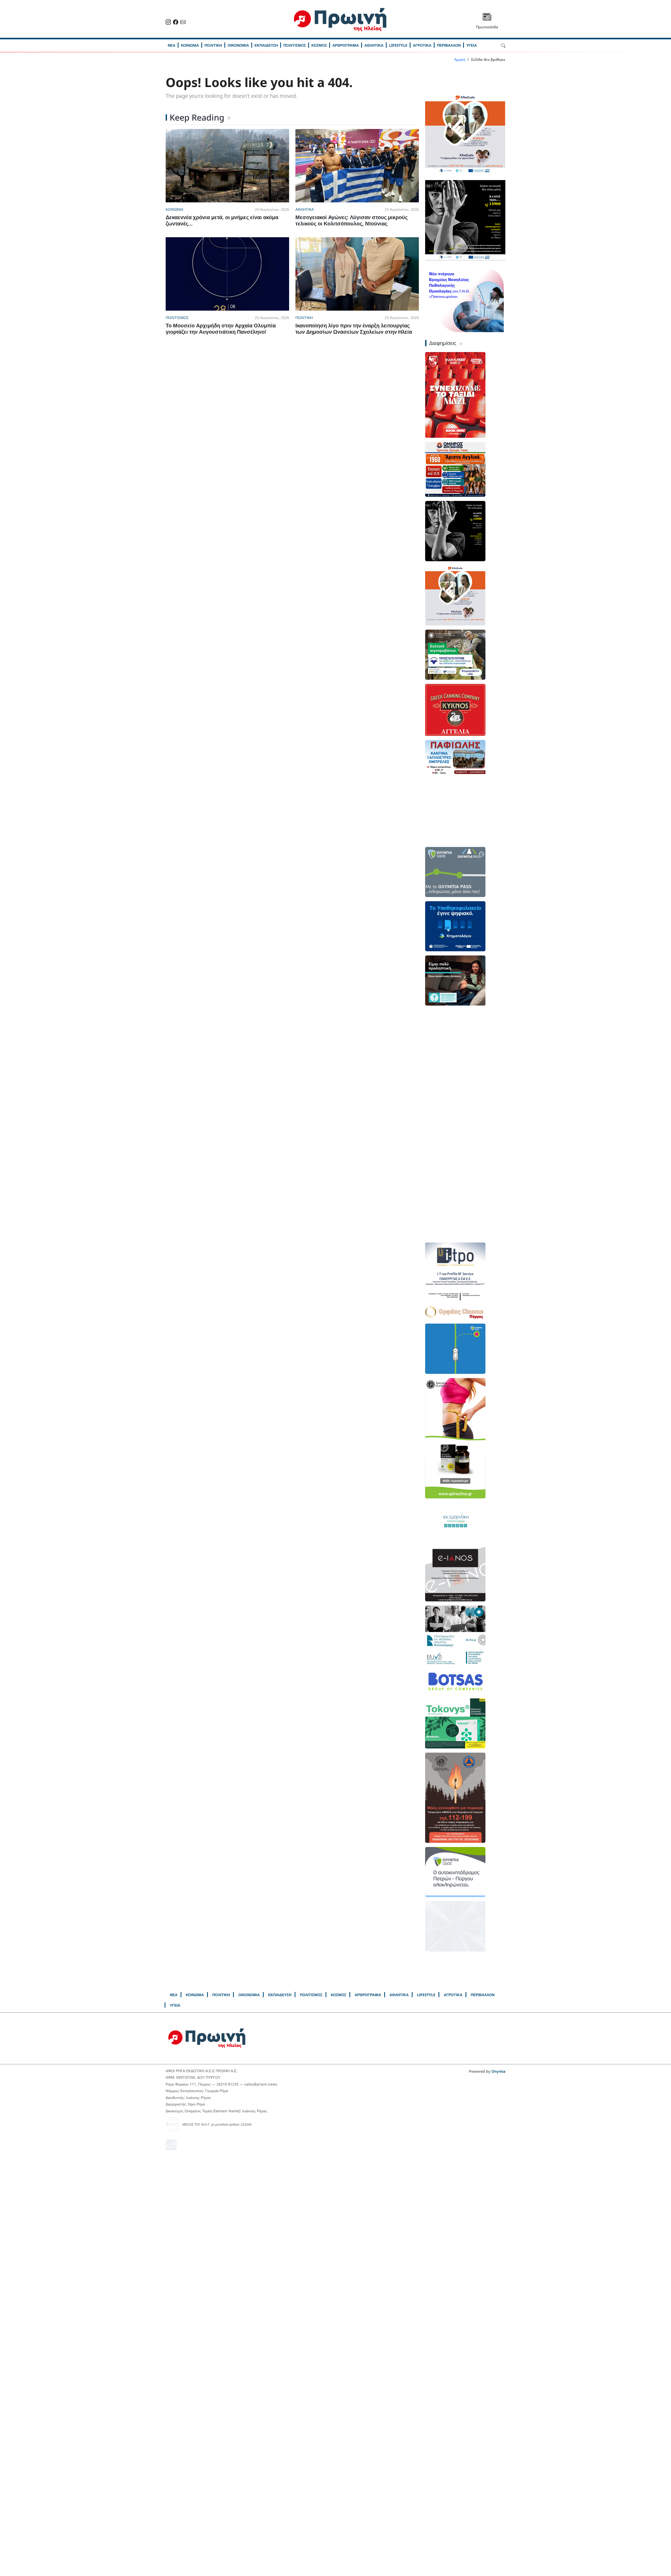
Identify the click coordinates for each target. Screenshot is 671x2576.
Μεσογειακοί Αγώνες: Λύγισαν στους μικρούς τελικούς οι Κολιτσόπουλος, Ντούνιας (351, 220)
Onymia (498, 2071)
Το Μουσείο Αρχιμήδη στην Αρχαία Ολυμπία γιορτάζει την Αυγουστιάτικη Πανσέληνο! (221, 329)
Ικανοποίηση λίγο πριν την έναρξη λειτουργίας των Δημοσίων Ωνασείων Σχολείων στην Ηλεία (354, 329)
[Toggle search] (503, 45)
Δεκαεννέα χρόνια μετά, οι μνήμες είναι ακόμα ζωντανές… (222, 220)
